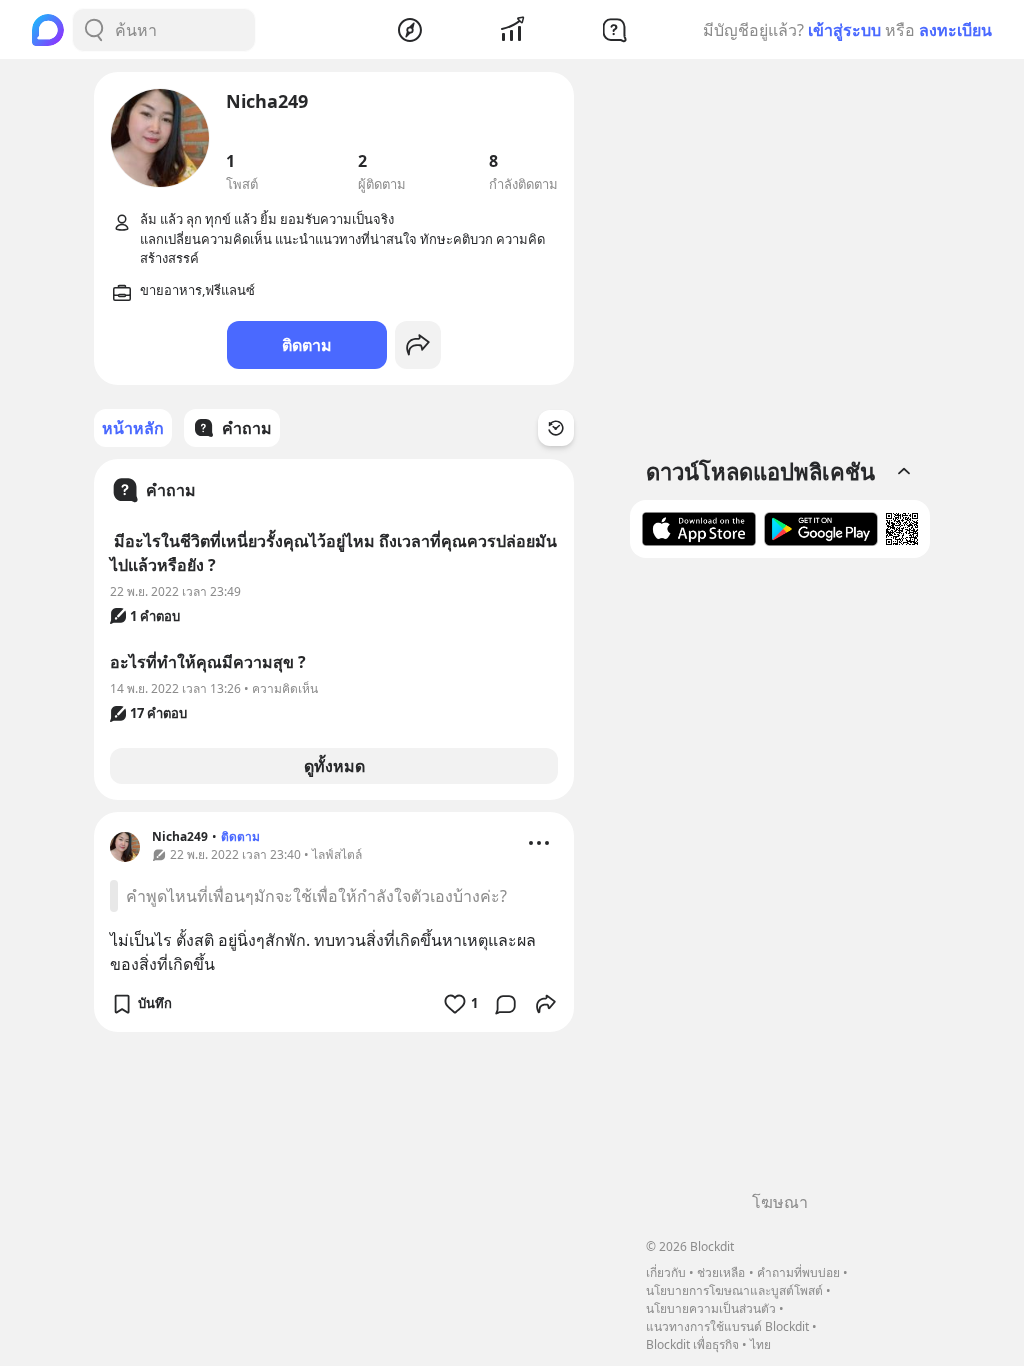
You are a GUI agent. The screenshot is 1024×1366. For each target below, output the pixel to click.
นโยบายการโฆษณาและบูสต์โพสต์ (734, 1290)
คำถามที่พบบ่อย (798, 1272)
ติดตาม (307, 345)
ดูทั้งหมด (334, 766)
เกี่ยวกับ (666, 1272)
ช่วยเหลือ (721, 1272)
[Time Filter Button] (556, 428)
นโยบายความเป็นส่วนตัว (711, 1308)
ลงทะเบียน (955, 30)
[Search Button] (94, 30)
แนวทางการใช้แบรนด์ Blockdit (727, 1326)
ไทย (760, 1344)
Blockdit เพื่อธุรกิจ (692, 1344)
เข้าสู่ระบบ (844, 30)
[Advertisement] (780, 882)
